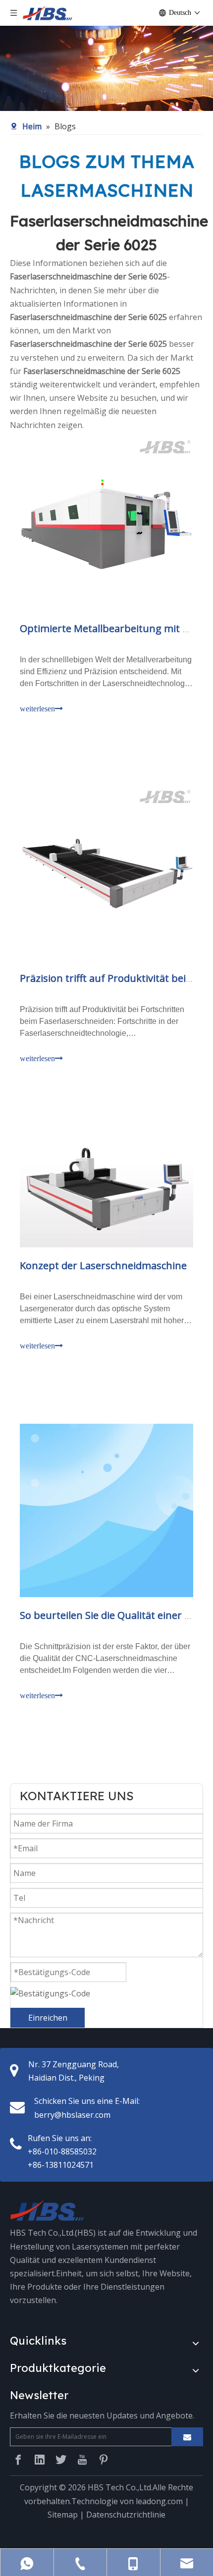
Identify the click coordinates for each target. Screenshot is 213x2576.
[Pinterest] (104, 2460)
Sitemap (63, 2515)
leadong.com (159, 2501)
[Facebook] (18, 2460)
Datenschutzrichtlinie (126, 2515)
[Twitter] (61, 2460)
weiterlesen (37, 709)
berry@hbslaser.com (72, 2115)
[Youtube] (82, 2460)
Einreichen (48, 2018)
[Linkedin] (40, 2460)
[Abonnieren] (187, 2437)
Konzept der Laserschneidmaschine (103, 1265)
